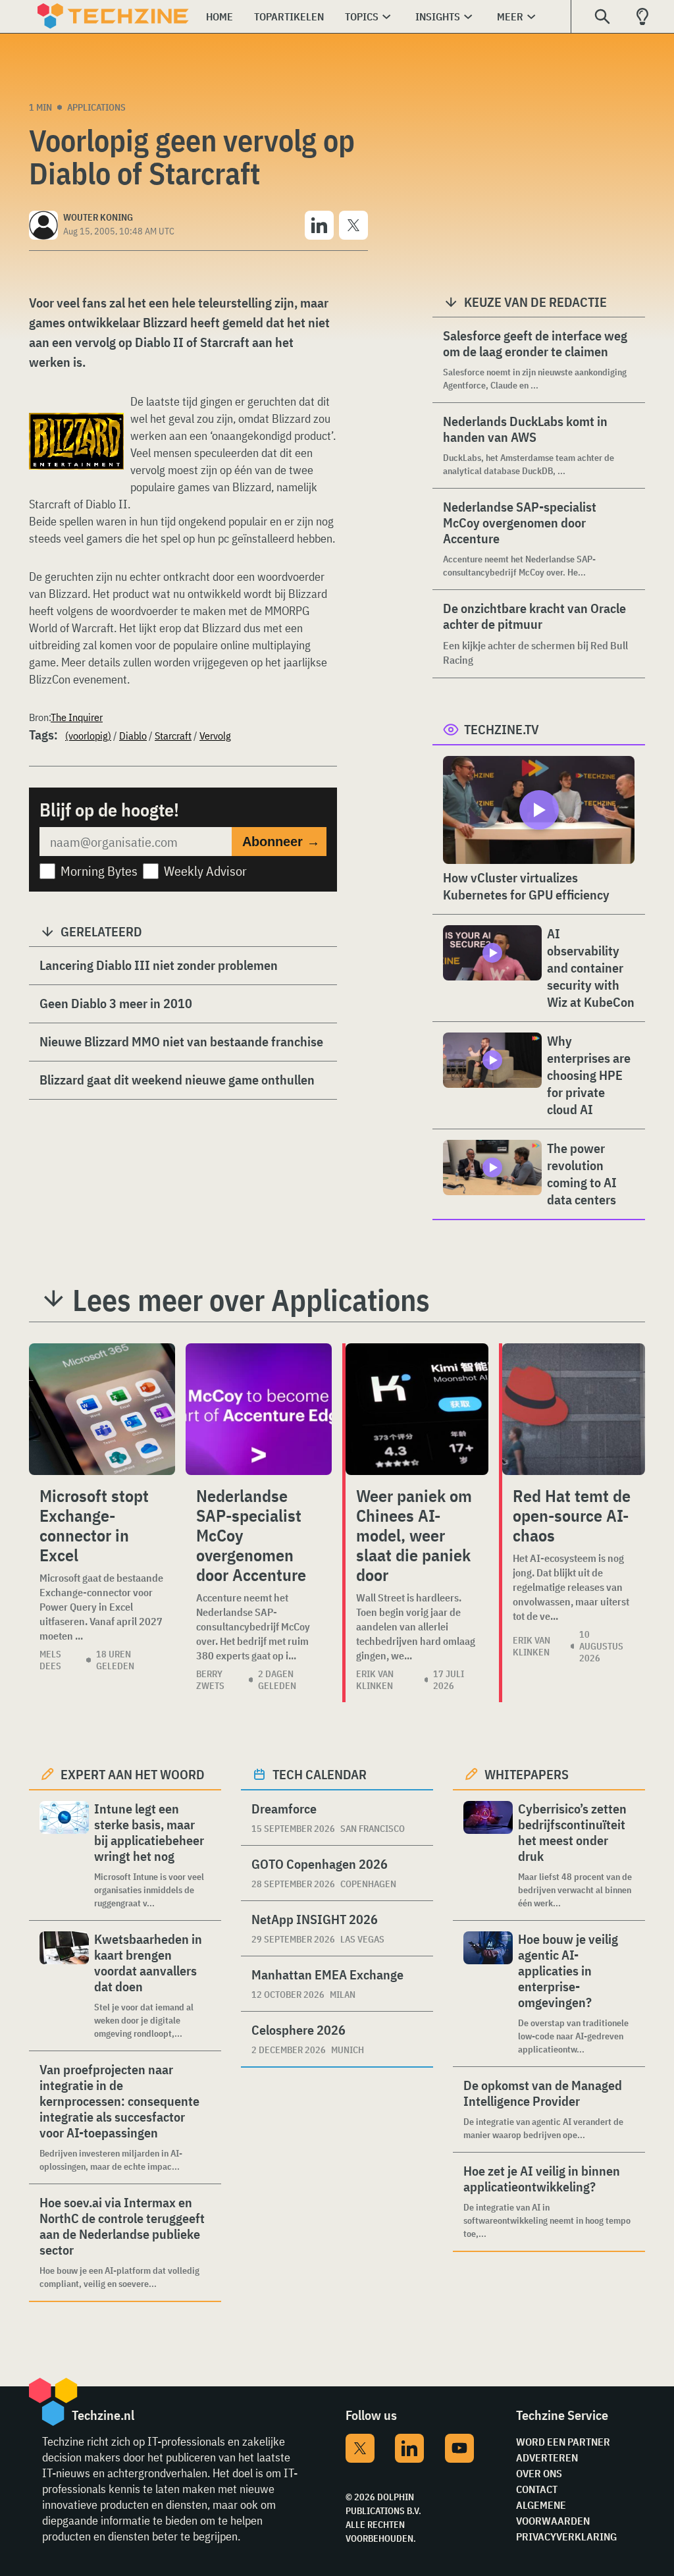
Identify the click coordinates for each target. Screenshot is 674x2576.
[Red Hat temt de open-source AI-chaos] (574, 1409)
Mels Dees (50, 1660)
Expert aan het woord (133, 1774)
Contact (537, 2489)
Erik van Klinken (375, 1680)
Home (220, 16)
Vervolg (215, 736)
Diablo (133, 736)
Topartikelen (289, 16)
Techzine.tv (502, 729)
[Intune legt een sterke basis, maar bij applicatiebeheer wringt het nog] (64, 1855)
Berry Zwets (210, 1680)
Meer (510, 16)
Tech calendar (320, 1774)
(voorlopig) (88, 736)
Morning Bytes (99, 871)
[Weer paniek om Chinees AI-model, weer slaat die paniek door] (417, 1409)
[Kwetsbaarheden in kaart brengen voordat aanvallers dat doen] (64, 1986)
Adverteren (547, 2457)
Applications (96, 107)
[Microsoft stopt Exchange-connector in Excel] (102, 1409)
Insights (438, 16)
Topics (362, 16)
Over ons (539, 2473)
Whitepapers (527, 1774)
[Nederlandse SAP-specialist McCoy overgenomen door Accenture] (259, 1409)
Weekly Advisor (205, 871)
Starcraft (173, 736)
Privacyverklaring (566, 2536)
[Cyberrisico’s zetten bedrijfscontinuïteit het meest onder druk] (488, 1855)
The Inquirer (77, 717)
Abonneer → (281, 842)
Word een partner (563, 2442)
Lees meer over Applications (251, 1300)
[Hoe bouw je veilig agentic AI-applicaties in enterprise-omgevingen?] (488, 1994)
